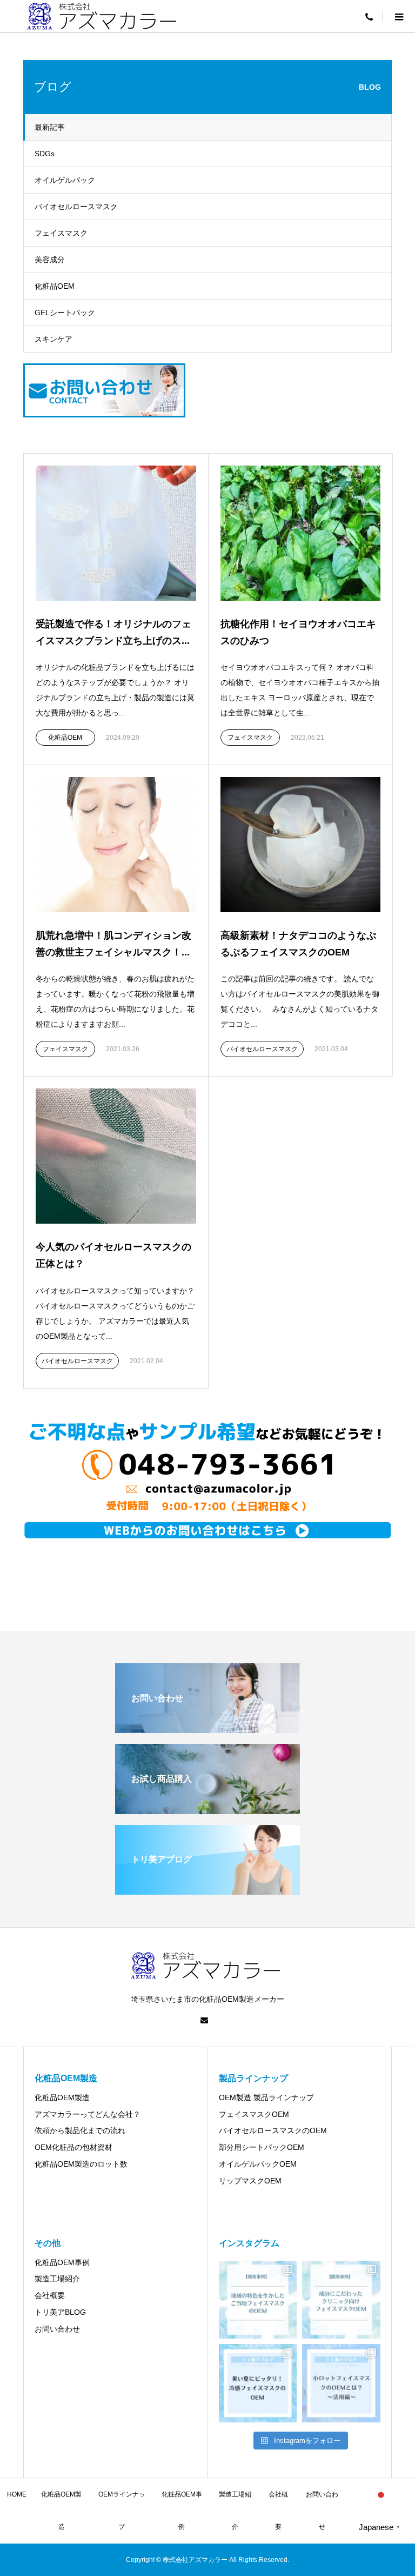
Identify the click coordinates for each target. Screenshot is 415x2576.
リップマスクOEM (250, 2181)
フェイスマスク (61, 233)
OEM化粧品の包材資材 (73, 2147)
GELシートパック (65, 313)
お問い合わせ (57, 2329)
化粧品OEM (55, 286)
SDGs (45, 154)
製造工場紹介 (57, 2279)
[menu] (369, 16)
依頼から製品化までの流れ (80, 2130)
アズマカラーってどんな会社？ (88, 2114)
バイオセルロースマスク (76, 207)
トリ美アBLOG (60, 2312)
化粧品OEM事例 (62, 2262)
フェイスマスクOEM (254, 2114)
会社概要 (50, 2295)
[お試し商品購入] (207, 1810)
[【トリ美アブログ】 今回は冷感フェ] (258, 2383)
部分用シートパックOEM (262, 2147)
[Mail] (204, 2020)
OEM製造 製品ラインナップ (266, 2097)
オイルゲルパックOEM (258, 2164)
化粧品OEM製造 (62, 2097)
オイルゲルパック (65, 180)
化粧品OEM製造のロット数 (81, 2164)
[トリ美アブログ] (207, 1890)
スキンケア (53, 339)
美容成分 (50, 260)
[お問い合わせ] (207, 1728)
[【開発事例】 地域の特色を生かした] (258, 2300)
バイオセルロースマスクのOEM (273, 2130)
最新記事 (50, 127)
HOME (17, 2494)
